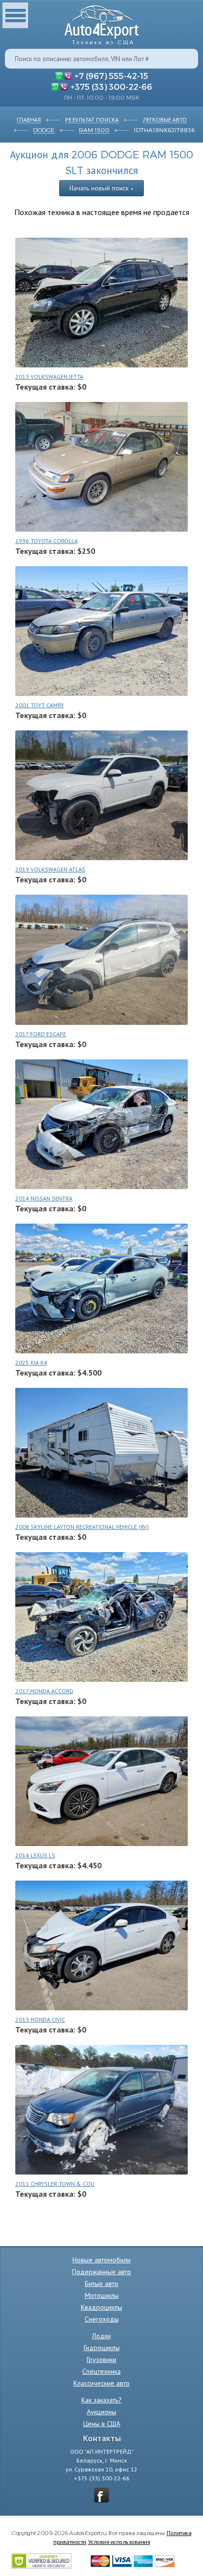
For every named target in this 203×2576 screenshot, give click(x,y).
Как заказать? (101, 2400)
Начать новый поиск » (101, 188)
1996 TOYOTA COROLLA (47, 541)
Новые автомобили (101, 2260)
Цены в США (102, 2424)
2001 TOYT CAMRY (40, 705)
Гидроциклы (102, 2348)
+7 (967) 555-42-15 (111, 75)
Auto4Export (102, 22)
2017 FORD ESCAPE (41, 1034)
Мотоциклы (102, 2295)
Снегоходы (102, 2319)
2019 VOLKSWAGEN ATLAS (50, 869)
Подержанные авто (101, 2272)
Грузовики (101, 2359)
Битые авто (101, 2284)
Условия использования (119, 2541)
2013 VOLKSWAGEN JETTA (49, 377)
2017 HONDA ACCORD (44, 1691)
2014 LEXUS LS (35, 1855)
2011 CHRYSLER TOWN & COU (55, 2184)
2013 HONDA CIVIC (40, 2019)
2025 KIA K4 (31, 1362)
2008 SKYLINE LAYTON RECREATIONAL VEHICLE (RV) (82, 1527)
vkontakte (101, 2495)
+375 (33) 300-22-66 (111, 86)
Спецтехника (101, 2371)
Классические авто (101, 2383)
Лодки (101, 2336)
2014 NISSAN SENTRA (44, 1198)
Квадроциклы (101, 2307)
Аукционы (101, 2412)
